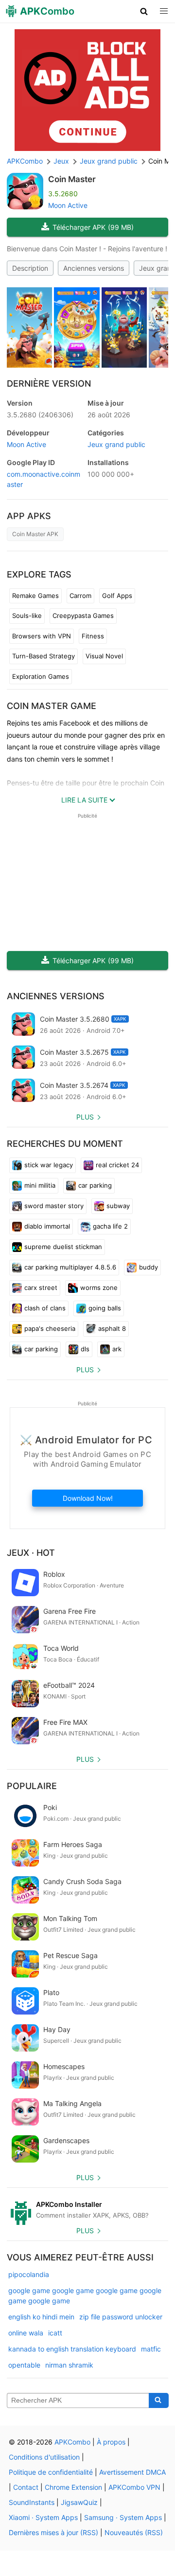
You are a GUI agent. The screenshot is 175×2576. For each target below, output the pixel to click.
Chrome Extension (73, 2487)
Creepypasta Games (83, 616)
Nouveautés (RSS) (134, 2532)
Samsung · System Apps (123, 2517)
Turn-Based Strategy (44, 656)
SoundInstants (32, 2502)
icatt (55, 2333)
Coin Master (72, 179)
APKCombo (25, 161)
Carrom (80, 596)
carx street (41, 1288)
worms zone (99, 1288)
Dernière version (49, 383)
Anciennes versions (94, 268)
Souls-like (27, 616)
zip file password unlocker (121, 2317)
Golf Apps (117, 596)
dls (85, 1349)
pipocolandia (29, 2274)
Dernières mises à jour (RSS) (53, 2532)
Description (30, 268)
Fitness (93, 636)
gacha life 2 (110, 1226)
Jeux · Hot (31, 1553)
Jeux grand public (116, 444)
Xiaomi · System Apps (43, 2517)
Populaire (32, 1786)
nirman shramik (69, 2365)
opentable (24, 2365)
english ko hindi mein (41, 2317)
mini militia (40, 1185)
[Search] (159, 2401)
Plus (85, 1117)
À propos (111, 2442)
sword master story (54, 1206)
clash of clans (45, 1308)
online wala (26, 2333)
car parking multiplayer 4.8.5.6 (70, 1267)
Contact (26, 2487)
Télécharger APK (93, 227)
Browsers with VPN (42, 636)
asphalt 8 (112, 1328)
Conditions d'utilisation (44, 2457)
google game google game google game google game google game (85, 2296)
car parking (95, 1185)
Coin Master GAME (52, 706)
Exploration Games (41, 676)
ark (117, 1349)
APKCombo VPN (134, 2487)
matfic (151, 2349)
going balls (105, 1308)
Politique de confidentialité (51, 2472)
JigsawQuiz (79, 2502)
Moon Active (68, 205)
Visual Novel (104, 656)
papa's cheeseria (50, 1328)
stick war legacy (49, 1165)
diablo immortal (47, 1226)
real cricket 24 (117, 1165)
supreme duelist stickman (63, 1247)
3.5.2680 (40, 415)
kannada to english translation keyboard (72, 2349)
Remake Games (35, 596)
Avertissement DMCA (132, 2472)
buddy (149, 1267)
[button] (144, 11)
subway (118, 1206)
